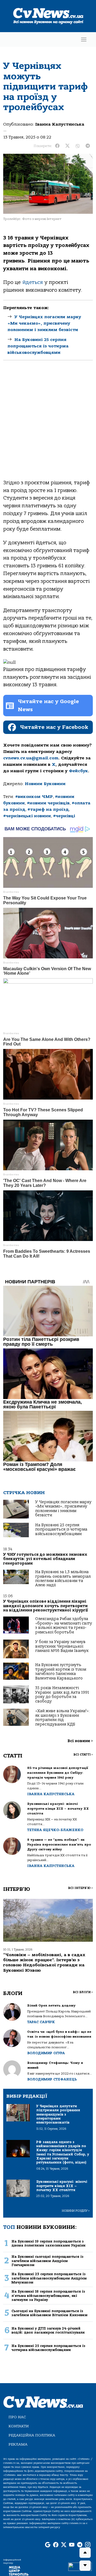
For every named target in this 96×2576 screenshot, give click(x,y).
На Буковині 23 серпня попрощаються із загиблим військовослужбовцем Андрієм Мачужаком (49, 2278)
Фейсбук (78, 771)
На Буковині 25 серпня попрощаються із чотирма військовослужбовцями (38, 346)
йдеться (33, 282)
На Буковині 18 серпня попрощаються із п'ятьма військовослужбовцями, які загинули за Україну (48, 2296)
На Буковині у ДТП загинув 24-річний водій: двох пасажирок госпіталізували (48, 2330)
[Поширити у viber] (78, 146)
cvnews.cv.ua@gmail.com (31, 758)
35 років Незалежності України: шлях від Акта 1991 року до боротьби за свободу (62, 1694)
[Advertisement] (48, 424)
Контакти (19, 2426)
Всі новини (80, 1741)
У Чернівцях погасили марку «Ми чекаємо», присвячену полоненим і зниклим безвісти (44, 323)
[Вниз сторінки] (85, 2566)
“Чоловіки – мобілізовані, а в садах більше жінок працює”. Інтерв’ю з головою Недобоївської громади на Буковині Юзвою (44, 1963)
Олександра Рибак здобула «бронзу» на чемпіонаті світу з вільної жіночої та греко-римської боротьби (64, 1625)
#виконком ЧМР (34, 797)
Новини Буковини (45, 784)
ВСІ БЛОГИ (83, 1992)
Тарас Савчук (41, 2022)
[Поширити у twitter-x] (67, 146)
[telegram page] (80, 2545)
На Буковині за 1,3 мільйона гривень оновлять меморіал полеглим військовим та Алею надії (63, 1578)
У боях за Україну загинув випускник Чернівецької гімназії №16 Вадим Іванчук (62, 1646)
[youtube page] (72, 2545)
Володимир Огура (46, 2053)
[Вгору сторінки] (85, 2553)
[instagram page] (88, 2545)
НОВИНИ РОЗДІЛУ (76, 2211)
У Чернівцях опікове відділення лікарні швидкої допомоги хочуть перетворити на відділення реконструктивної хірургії (46, 1606)
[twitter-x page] (64, 2545)
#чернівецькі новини (27, 816)
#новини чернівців (48, 803)
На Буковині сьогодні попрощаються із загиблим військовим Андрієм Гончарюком (47, 2261)
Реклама (18, 2444)
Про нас (17, 2417)
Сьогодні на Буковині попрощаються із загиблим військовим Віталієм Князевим (49, 2313)
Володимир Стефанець (52, 2079)
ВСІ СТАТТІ (83, 1755)
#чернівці (64, 816)
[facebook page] (56, 2545)
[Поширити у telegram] (88, 146)
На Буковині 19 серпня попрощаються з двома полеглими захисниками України (49, 2243)
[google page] (48, 2545)
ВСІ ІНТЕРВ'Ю (80, 1888)
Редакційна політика (32, 2435)
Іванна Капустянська (60, 124)
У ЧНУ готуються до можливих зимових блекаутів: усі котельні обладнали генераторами (45, 1559)
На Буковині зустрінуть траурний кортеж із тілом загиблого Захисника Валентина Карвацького (61, 1671)
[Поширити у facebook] (57, 146)
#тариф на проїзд (48, 809)
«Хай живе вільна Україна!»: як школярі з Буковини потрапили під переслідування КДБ (63, 1718)
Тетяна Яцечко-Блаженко (55, 1830)
